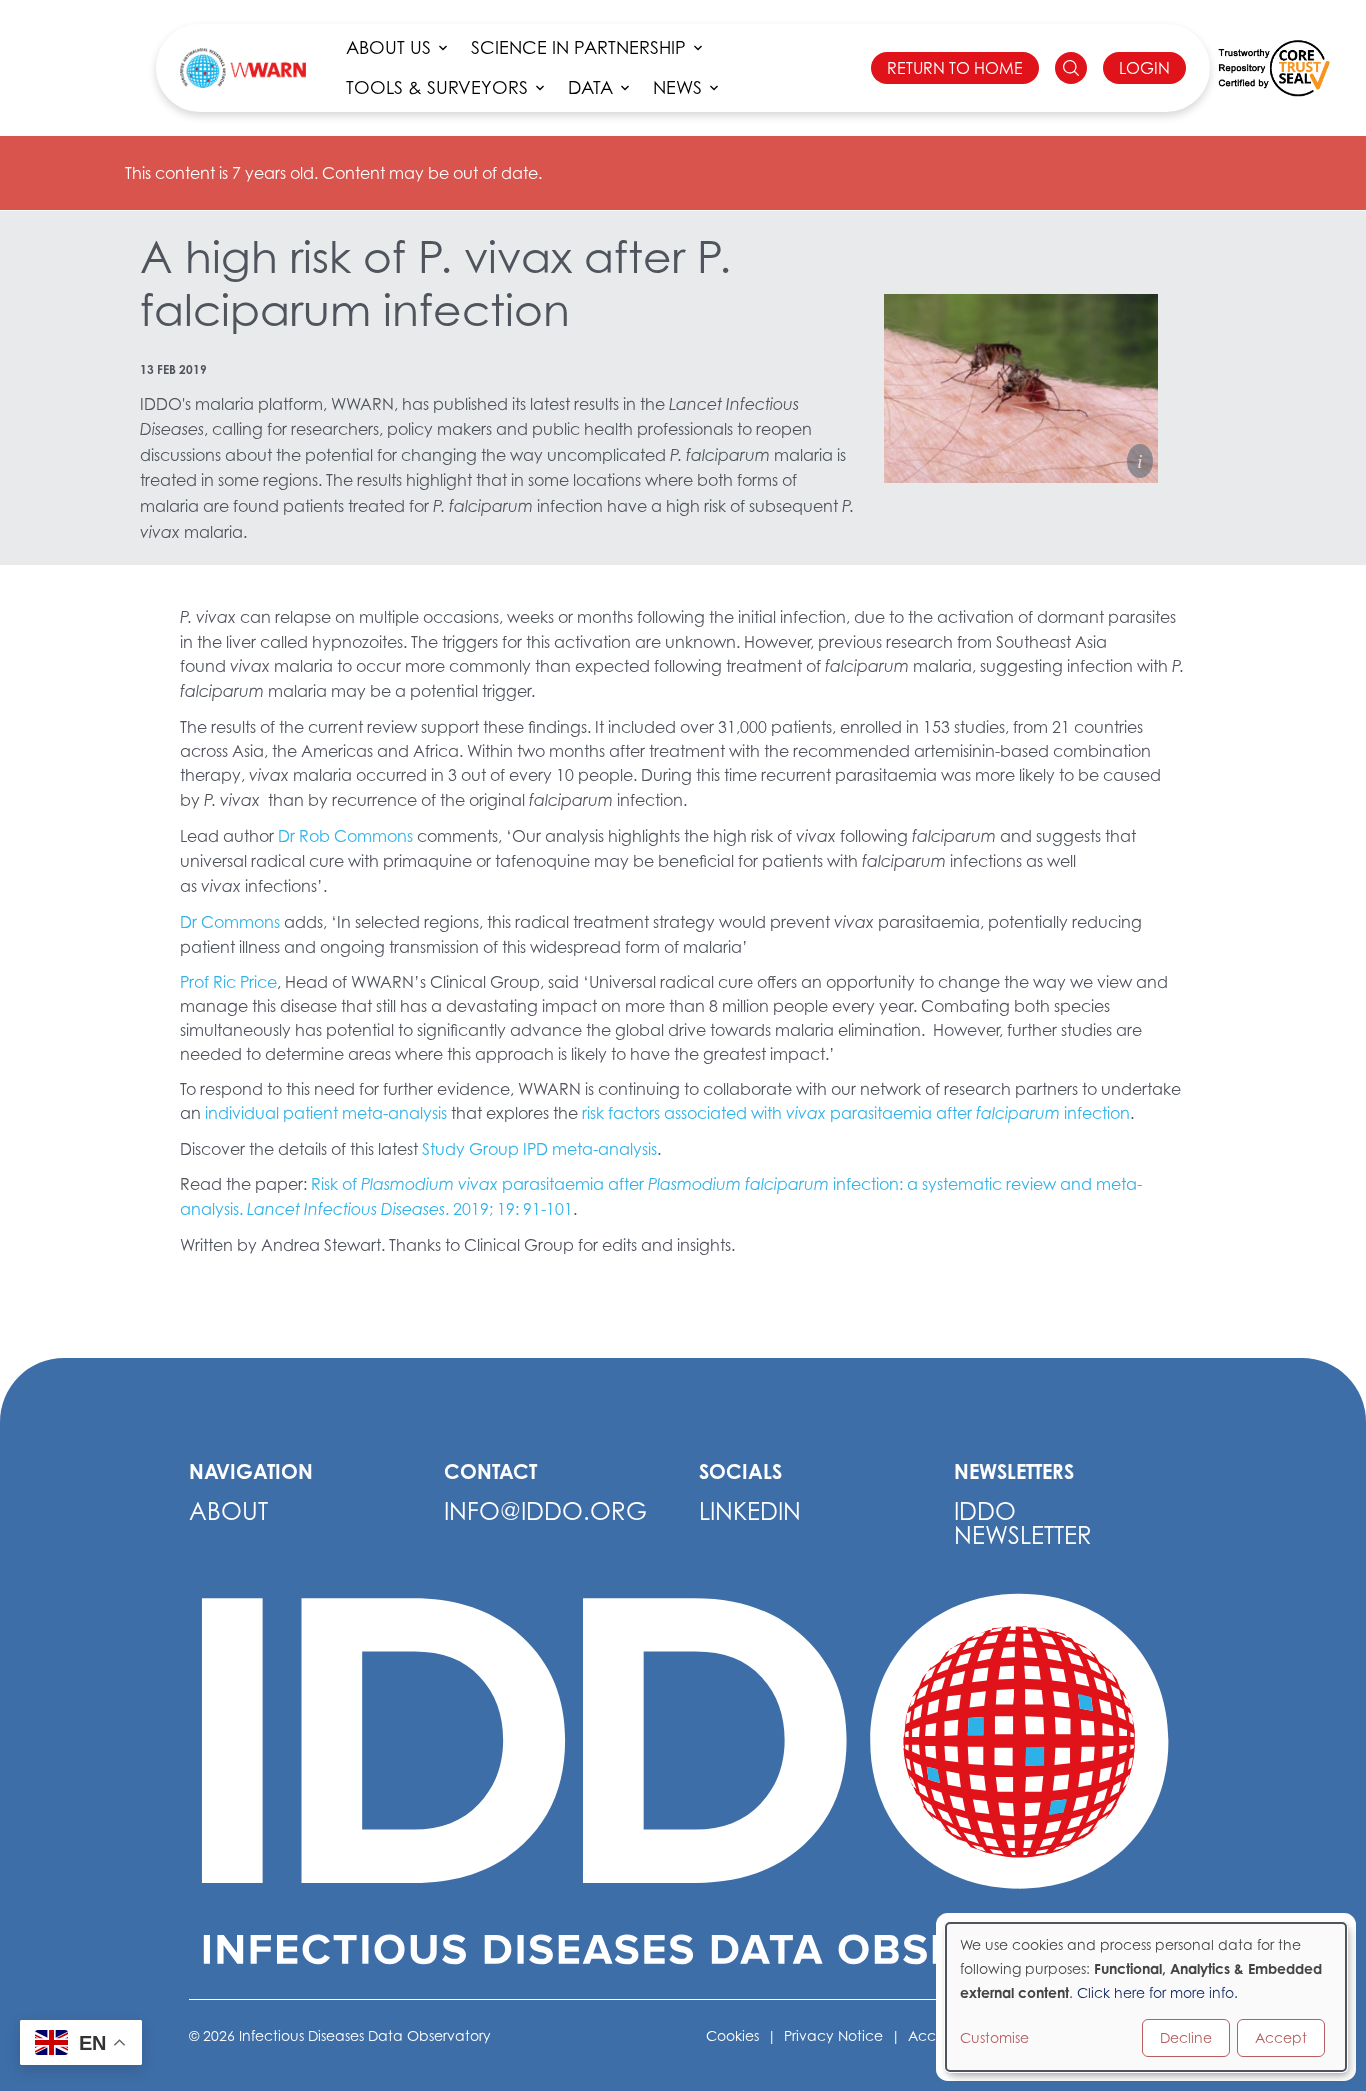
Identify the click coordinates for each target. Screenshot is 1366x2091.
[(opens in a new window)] (1274, 68)
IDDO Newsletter (1023, 1523)
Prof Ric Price (228, 982)
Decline (1186, 2037)
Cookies (732, 2035)
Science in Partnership (578, 47)
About (228, 1511)
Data (590, 87)
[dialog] (1146, 1997)
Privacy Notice (833, 2035)
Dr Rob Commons (345, 836)
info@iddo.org (545, 1511)
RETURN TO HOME (955, 68)
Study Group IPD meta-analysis (539, 1149)
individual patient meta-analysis (326, 1113)
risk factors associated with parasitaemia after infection (856, 1113)
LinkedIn (750, 1511)
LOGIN (1144, 68)
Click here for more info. (1157, 1992)
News (677, 87)
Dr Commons (230, 922)
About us (388, 47)
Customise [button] (994, 2037)
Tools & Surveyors (437, 87)
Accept (1281, 2037)
